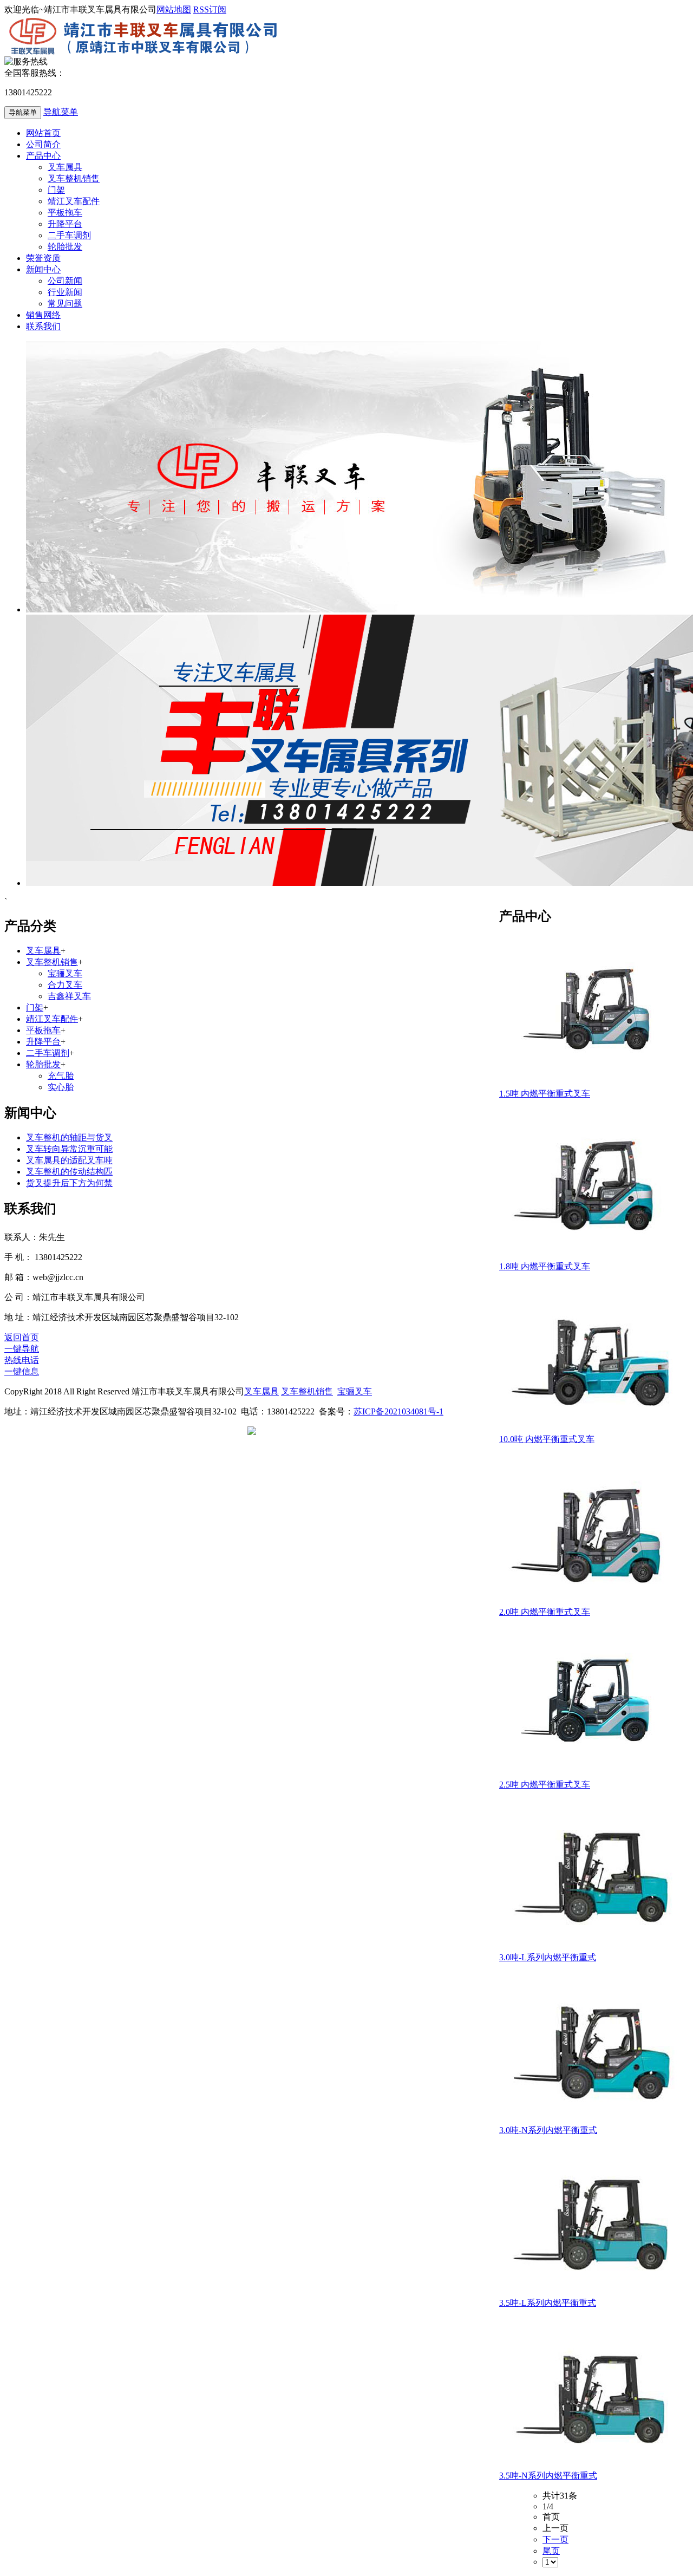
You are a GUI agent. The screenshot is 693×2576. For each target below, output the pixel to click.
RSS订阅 (210, 9)
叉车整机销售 (74, 178)
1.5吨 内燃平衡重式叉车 (545, 1094)
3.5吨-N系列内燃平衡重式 (548, 2476)
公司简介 (43, 144)
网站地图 (174, 9)
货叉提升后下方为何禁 (69, 1183)
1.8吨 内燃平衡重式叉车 (545, 1266)
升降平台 (65, 224)
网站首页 (43, 133)
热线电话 (22, 1360)
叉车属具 (65, 167)
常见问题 (65, 304)
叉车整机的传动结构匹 (69, 1172)
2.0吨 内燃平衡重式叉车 (545, 1612)
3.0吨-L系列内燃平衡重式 (548, 1957)
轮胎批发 (65, 247)
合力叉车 (65, 985)
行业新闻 (65, 292)
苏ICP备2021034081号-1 (398, 1411)
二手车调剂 (69, 235)
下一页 (555, 2539)
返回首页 (22, 1337)
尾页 (551, 2551)
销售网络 (43, 315)
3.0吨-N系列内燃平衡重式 (548, 2130)
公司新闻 (65, 281)
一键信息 (22, 1371)
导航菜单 (61, 112)
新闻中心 (43, 269)
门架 (56, 190)
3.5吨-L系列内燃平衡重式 (548, 2303)
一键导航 (22, 1349)
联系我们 (43, 326)
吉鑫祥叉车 (69, 996)
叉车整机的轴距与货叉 (69, 1137)
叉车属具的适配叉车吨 (69, 1160)
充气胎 (61, 1076)
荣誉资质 (43, 258)
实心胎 (61, 1087)
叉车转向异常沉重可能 (69, 1149)
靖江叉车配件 (74, 201)
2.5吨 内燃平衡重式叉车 (545, 1785)
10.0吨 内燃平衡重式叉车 (547, 1439)
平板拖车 (65, 213)
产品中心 (43, 156)
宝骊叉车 (65, 973)
